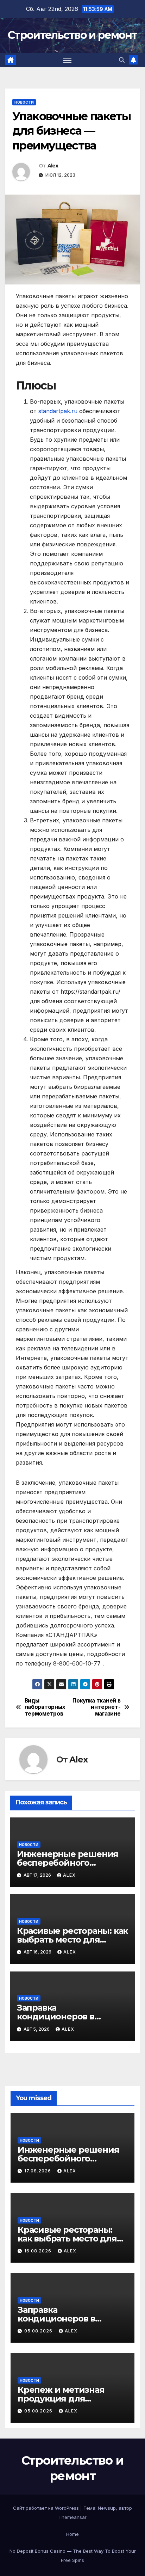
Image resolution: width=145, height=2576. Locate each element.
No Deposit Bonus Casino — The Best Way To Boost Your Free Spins (73, 2556)
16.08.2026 (39, 2251)
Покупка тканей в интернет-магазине (96, 1707)
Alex (53, 166)
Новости (24, 102)
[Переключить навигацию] (68, 60)
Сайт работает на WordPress (47, 2508)
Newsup (107, 2508)
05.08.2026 (39, 2331)
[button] (122, 60)
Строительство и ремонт (72, 35)
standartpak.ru (58, 411)
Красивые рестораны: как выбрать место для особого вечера (72, 1940)
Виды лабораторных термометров (45, 1707)
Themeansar (72, 2517)
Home (72, 2534)
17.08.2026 (38, 2171)
